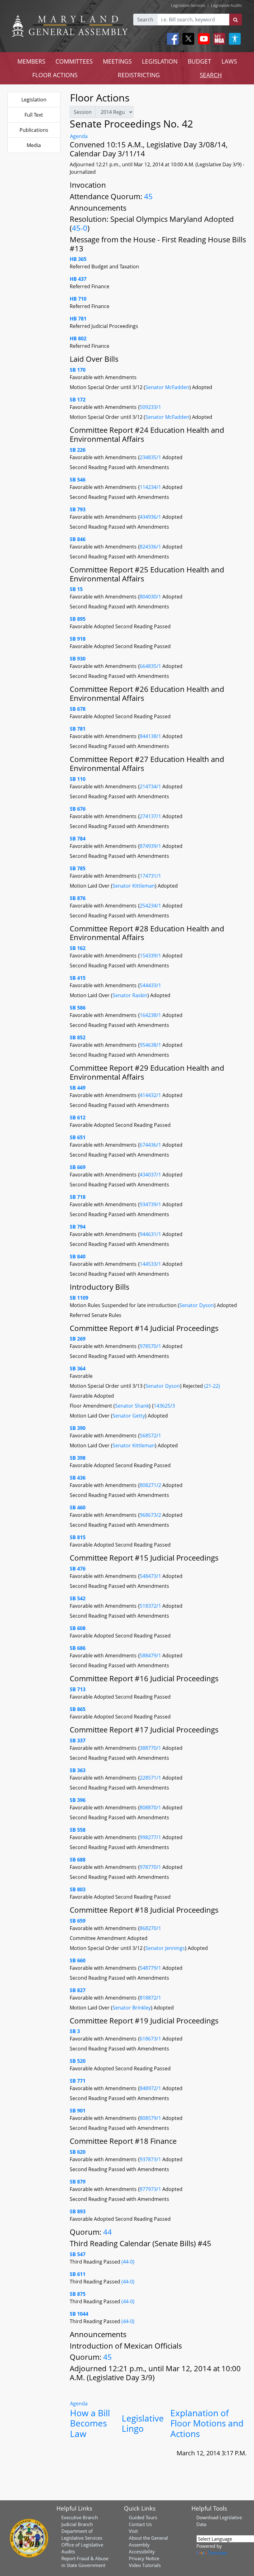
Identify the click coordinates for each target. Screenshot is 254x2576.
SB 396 (78, 1800)
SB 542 (78, 1598)
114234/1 (151, 487)
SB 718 (78, 1197)
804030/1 (151, 597)
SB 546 (78, 480)
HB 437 (78, 279)
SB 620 (78, 2152)
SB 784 (78, 839)
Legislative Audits (226, 5)
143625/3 (164, 1406)
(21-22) (212, 1386)
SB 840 (78, 1257)
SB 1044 (79, 2314)
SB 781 (78, 729)
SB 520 (78, 2061)
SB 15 (76, 589)
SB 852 (78, 1037)
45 (148, 196)
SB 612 (78, 1118)
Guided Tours (143, 2517)
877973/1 (151, 2189)
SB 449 (78, 1088)
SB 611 (78, 2274)
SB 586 (78, 1008)
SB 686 (78, 1648)
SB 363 (78, 1770)
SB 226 (78, 450)
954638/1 (151, 1045)
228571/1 (151, 1778)
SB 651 (78, 1137)
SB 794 (78, 1227)
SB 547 (78, 2254)
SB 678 (78, 709)
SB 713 (78, 1689)
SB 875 (78, 2294)
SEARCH (211, 75)
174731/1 (150, 876)
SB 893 (78, 2211)
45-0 (80, 228)
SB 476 (78, 1569)
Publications (34, 130)
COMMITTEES (74, 61)
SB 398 (78, 1458)
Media (34, 145)
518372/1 (151, 1606)
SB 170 (78, 370)
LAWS (229, 61)
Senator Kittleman (134, 886)
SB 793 (78, 509)
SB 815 (78, 1537)
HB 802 (78, 338)
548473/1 (151, 1576)
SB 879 (78, 2182)
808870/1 (151, 1808)
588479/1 (151, 1655)
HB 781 (78, 319)
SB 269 (78, 1339)
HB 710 (78, 299)
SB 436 (78, 1478)
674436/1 (151, 1145)
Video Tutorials (145, 2565)
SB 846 (78, 539)
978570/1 (151, 1346)
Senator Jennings (165, 1948)
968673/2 (151, 1515)
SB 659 (78, 1921)
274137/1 (151, 816)
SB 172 (78, 400)
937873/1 (151, 2159)
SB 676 (78, 809)
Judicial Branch (77, 2524)
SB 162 (78, 948)
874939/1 (151, 846)
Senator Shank (132, 1406)
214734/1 (151, 786)
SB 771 (78, 2081)
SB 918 (78, 639)
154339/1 (151, 956)
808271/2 (151, 1485)
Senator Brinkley (132, 2008)
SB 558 (78, 1830)
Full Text (34, 115)
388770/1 (151, 1748)
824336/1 (151, 547)
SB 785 (78, 868)
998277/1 (151, 1837)
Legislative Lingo (143, 2423)
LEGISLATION (160, 61)
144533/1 (151, 1264)
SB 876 (78, 898)
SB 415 (78, 978)
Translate (217, 2553)
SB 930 (78, 659)
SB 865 (78, 1709)
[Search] (236, 20)
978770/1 (151, 1867)
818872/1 (150, 1998)
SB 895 (78, 619)
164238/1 (151, 1015)
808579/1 (151, 2118)
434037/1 (151, 1175)
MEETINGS (117, 61)
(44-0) (128, 2262)
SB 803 (78, 1889)
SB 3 (75, 2031)
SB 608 (78, 1628)
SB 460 (78, 1508)
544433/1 (150, 985)
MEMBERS (31, 61)
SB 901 (78, 2111)
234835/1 (151, 457)
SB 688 (78, 1860)
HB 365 (78, 259)
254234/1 (151, 906)
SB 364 (78, 1369)
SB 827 (78, 1990)
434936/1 (151, 517)
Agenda (79, 136)
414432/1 (151, 1095)
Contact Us (140, 2524)
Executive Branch (80, 2517)
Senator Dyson (197, 1305)
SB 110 (78, 779)
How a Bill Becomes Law (90, 2423)
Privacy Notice (144, 2558)
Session (83, 112)
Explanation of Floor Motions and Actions (207, 2423)
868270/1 (150, 1928)
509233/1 (150, 407)
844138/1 (151, 736)
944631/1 (151, 1234)
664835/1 (151, 666)
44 (107, 2232)
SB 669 (78, 1167)
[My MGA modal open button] (218, 39)
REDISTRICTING (139, 75)
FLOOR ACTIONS (55, 75)
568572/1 (150, 1436)
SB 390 (78, 1428)
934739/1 (151, 1204)
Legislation (34, 100)
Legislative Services (188, 5)
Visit (133, 2531)
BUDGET (199, 61)
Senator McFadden (167, 387)
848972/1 (151, 2088)
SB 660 (78, 1960)
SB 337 (78, 1740)
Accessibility (142, 2551)
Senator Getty (129, 1416)
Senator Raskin (130, 995)
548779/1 (151, 1968)
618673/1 (151, 2039)
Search (145, 20)
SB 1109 (79, 1298)
